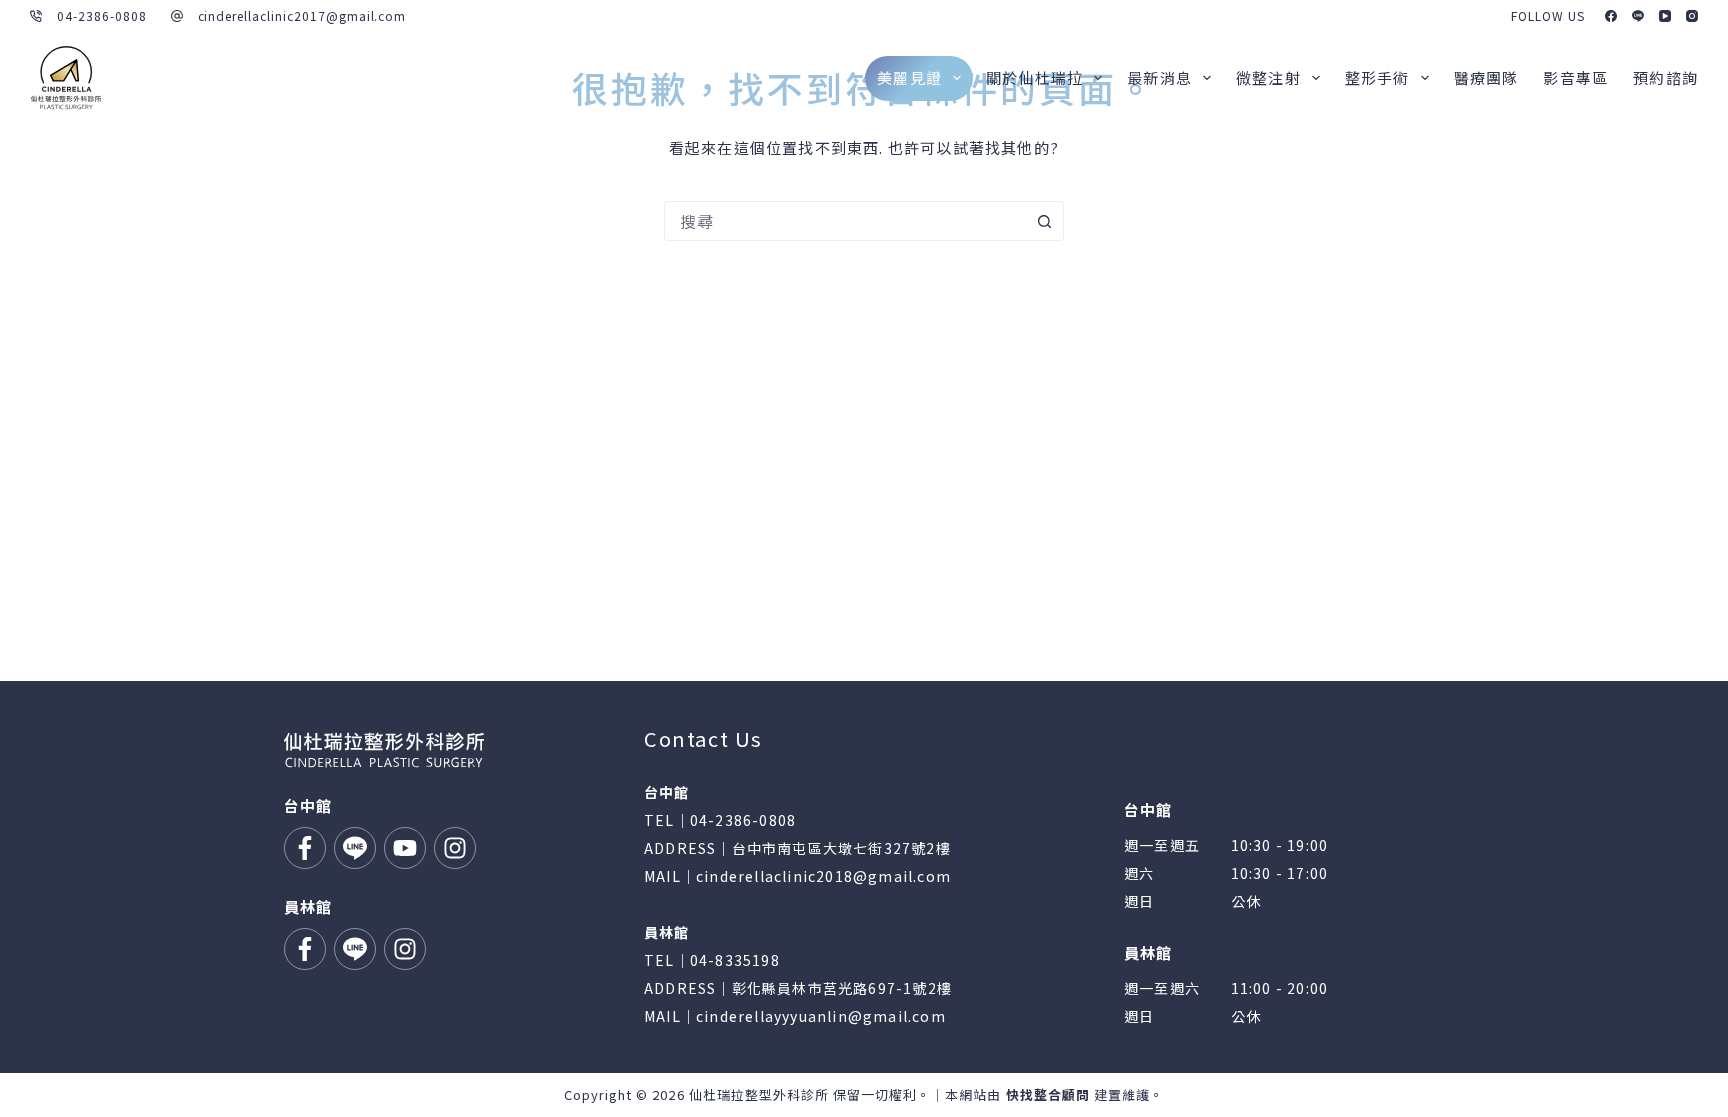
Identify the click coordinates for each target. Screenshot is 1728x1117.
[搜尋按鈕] (1044, 221)
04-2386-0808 (102, 15)
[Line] (1638, 16)
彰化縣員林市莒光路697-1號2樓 (842, 988)
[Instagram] (1692, 16)
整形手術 (1377, 77)
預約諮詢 (1665, 77)
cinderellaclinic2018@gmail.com (823, 876)
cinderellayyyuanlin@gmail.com (821, 1016)
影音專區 (1575, 77)
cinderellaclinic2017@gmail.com (302, 15)
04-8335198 (735, 960)
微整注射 (1268, 77)
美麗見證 (909, 77)
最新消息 (1159, 77)
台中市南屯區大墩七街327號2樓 (841, 848)
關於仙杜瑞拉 (1034, 77)
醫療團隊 (1486, 77)
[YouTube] (1665, 16)
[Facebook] (1611, 16)
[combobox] (845, 221)
